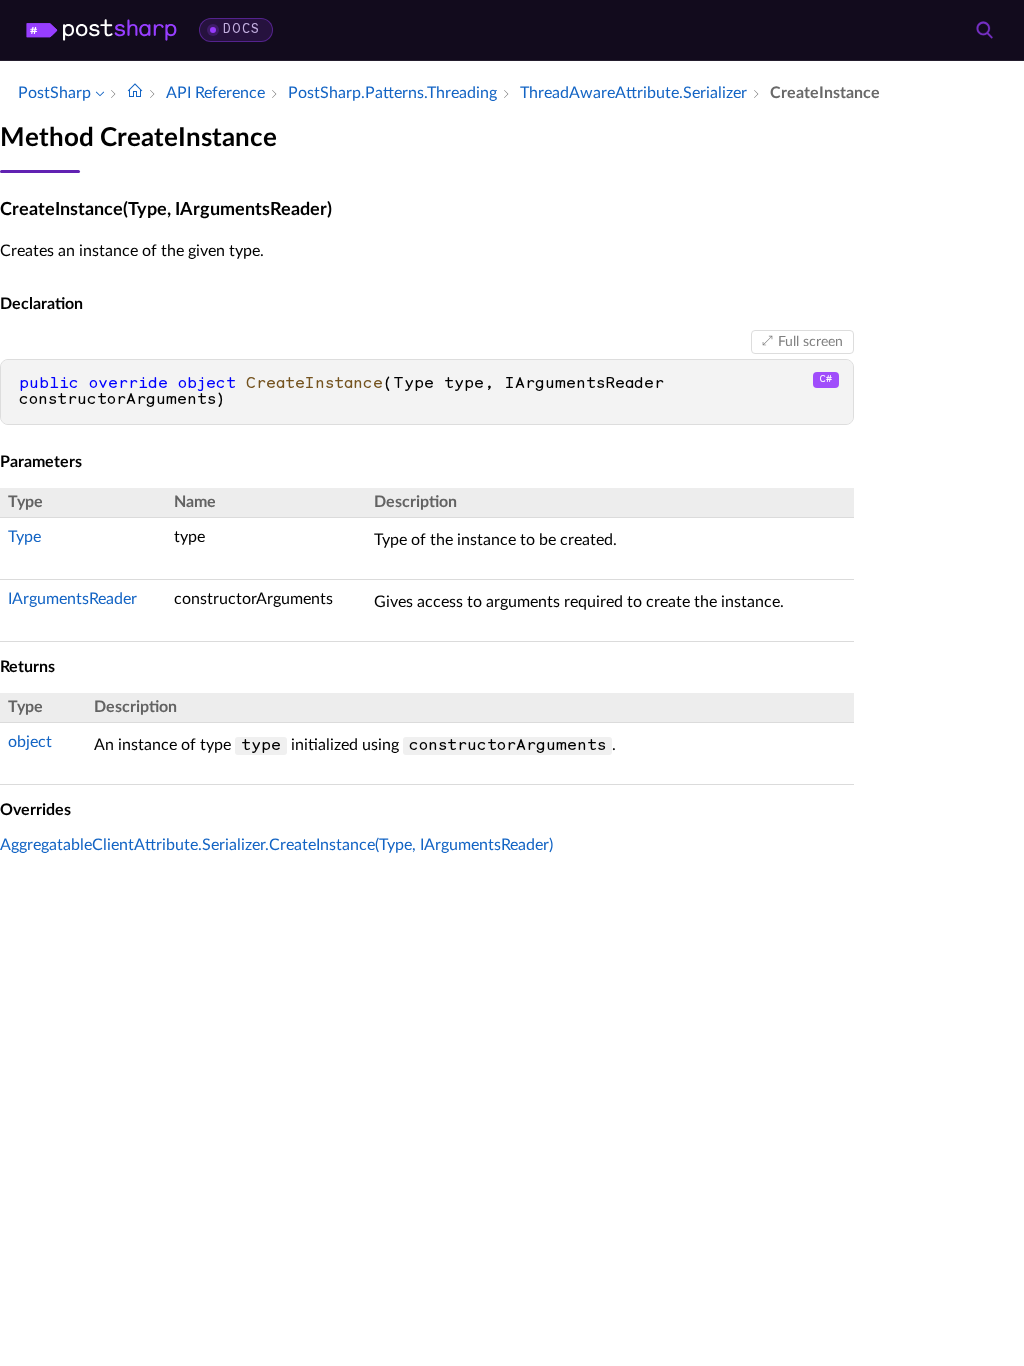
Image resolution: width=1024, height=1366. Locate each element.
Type (24, 537)
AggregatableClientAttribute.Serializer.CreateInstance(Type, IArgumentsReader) (276, 845)
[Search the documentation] (984, 30)
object (30, 742)
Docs (241, 29)
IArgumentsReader (72, 599)
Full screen (810, 342)
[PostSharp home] (101, 30)
